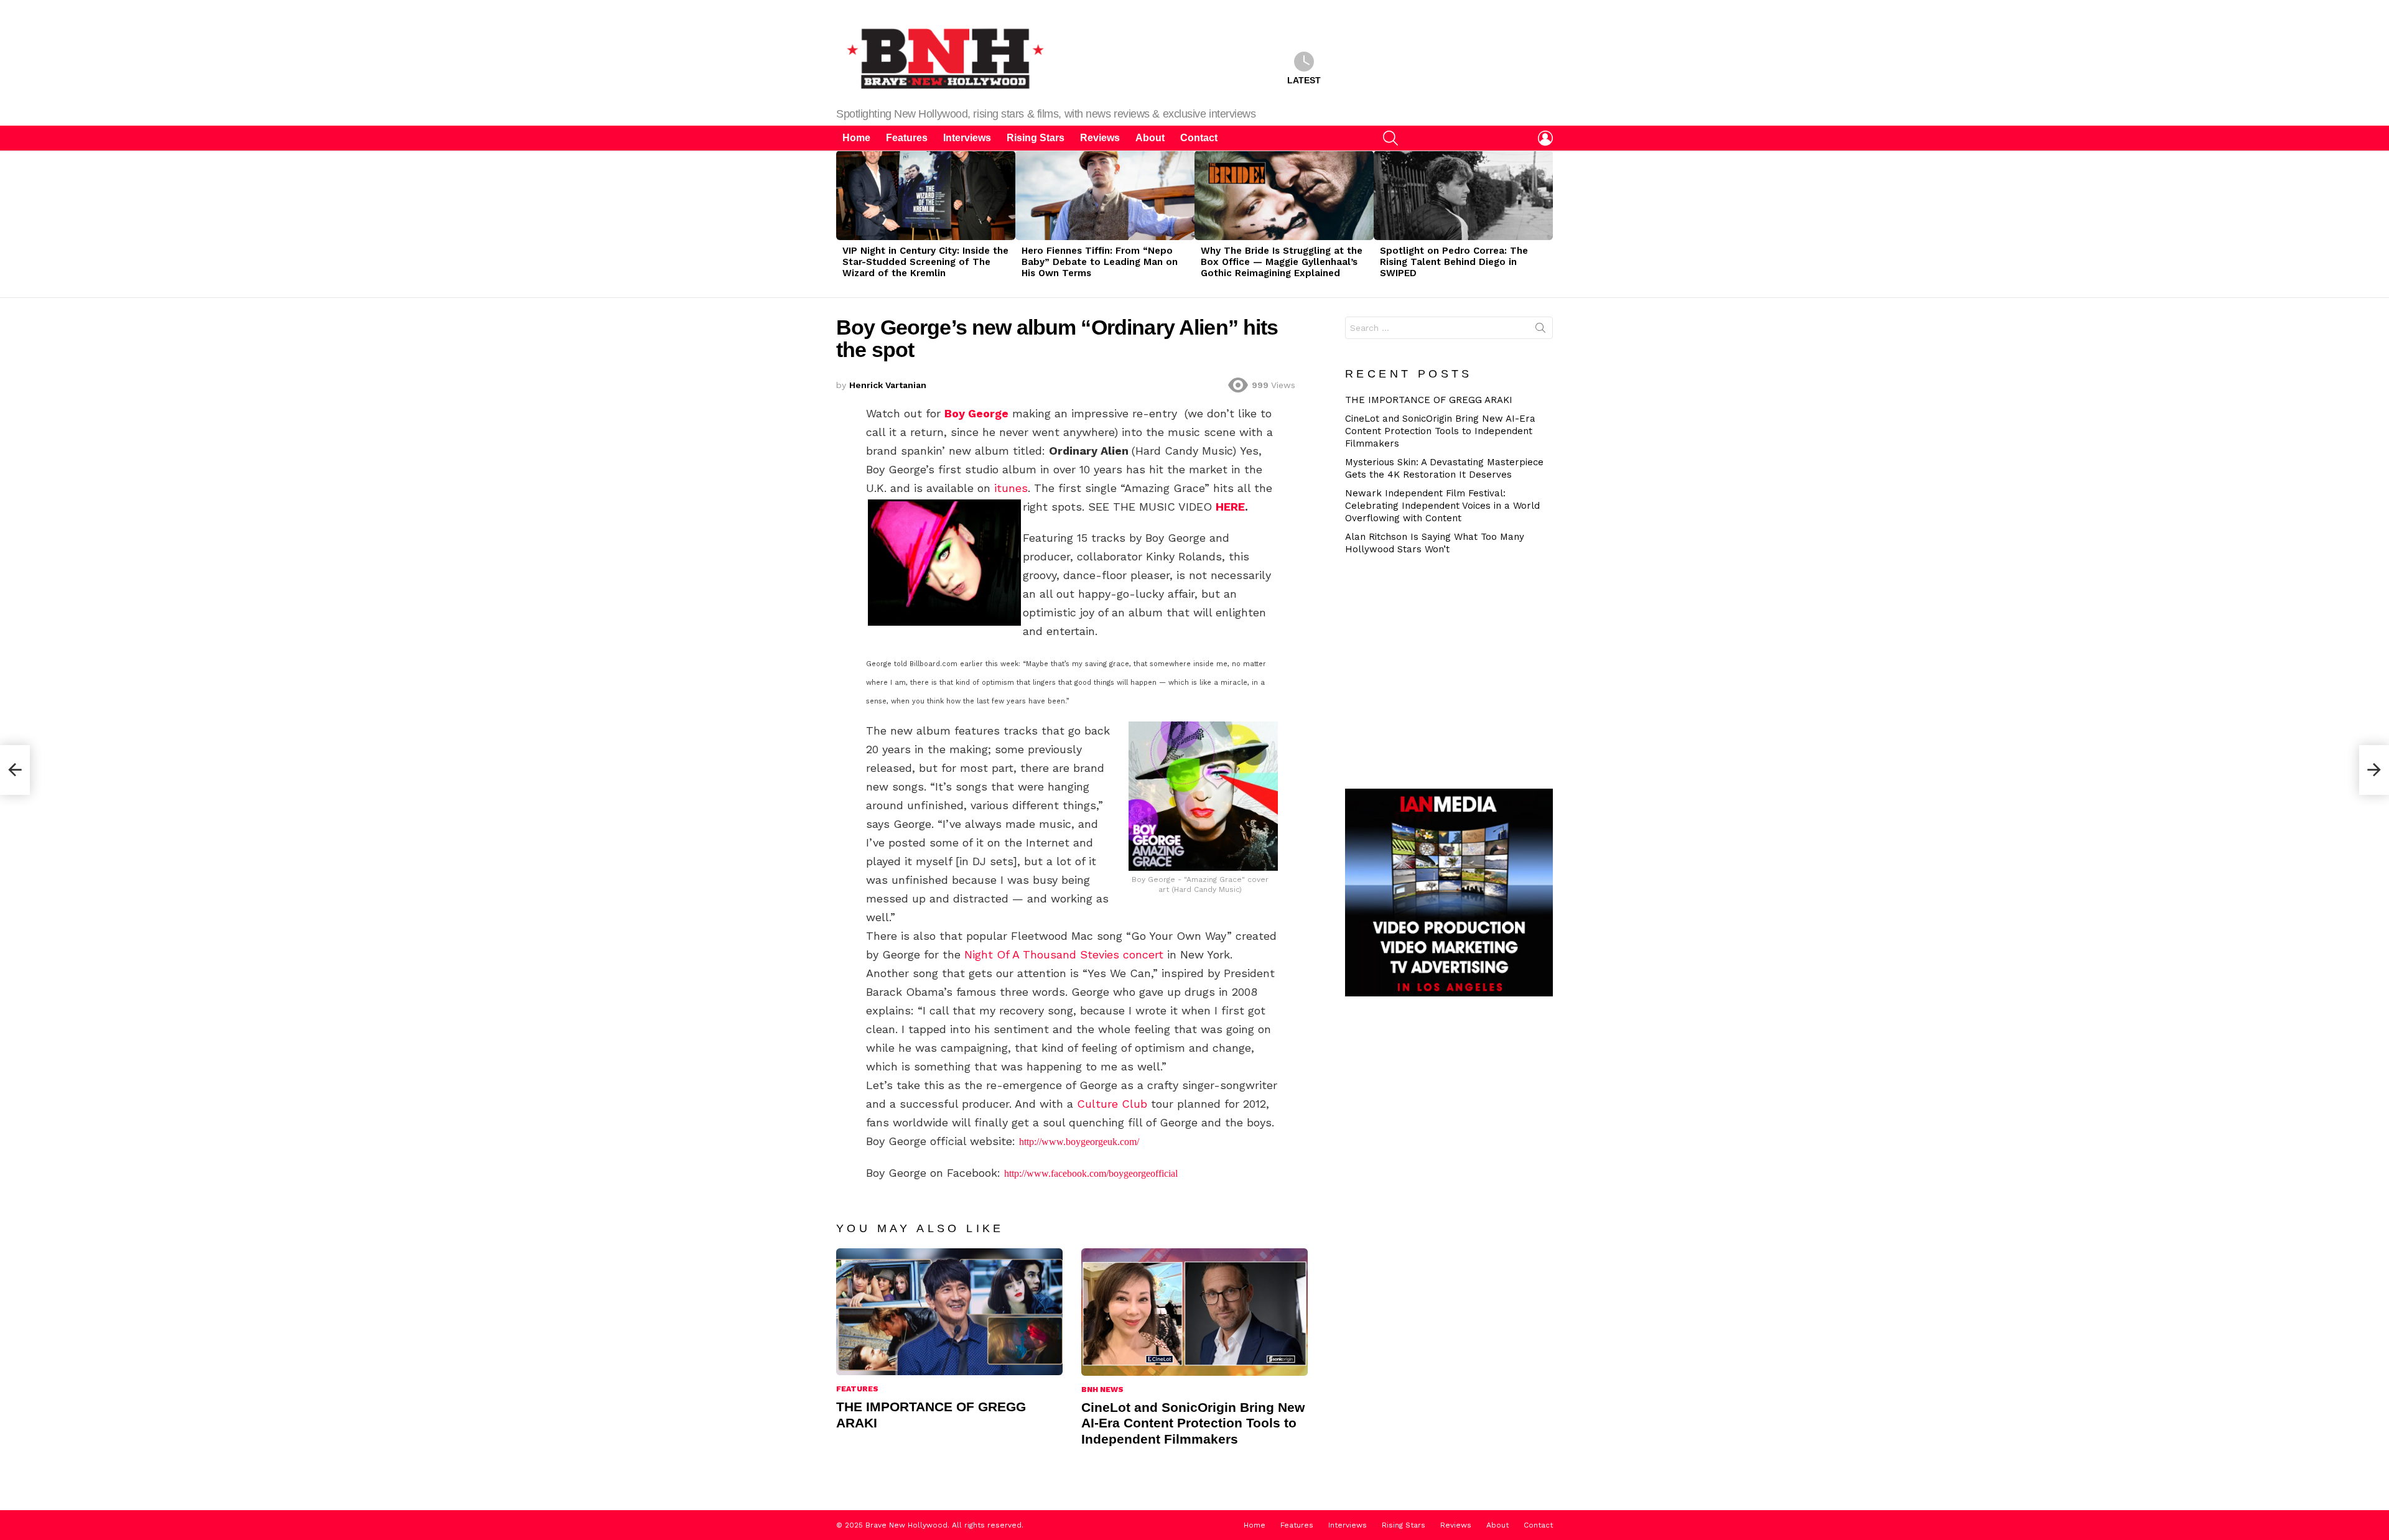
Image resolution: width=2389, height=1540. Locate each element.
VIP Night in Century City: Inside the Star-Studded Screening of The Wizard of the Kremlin (925, 262)
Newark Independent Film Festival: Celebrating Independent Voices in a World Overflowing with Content (1442, 506)
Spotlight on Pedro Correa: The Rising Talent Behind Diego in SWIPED (1454, 262)
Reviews (1100, 138)
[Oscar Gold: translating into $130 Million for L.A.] (2374, 770)
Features (907, 138)
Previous (842, 224)
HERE (1230, 507)
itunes (1011, 488)
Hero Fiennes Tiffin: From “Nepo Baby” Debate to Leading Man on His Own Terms (1100, 262)
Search (1540, 330)
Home (856, 138)
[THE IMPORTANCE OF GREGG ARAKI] (949, 1312)
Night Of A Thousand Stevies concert (1064, 954)
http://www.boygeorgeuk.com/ (1079, 1142)
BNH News (1102, 1389)
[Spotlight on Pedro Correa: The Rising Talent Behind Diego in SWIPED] (1463, 195)
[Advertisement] (1454, 670)
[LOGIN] (1545, 138)
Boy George (976, 413)
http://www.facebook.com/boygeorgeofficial (1091, 1173)
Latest (1304, 80)
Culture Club (1114, 1104)
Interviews (967, 138)
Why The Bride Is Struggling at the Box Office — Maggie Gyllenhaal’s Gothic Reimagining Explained (1282, 262)
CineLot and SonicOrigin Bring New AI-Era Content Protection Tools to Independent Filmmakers (1193, 1423)
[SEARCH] (1390, 138)
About (1150, 138)
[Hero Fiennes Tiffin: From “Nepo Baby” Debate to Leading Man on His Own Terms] (1105, 195)
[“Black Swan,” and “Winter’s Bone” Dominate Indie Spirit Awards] (15, 770)
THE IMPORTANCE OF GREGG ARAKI (1429, 400)
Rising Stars (1036, 138)
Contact (1199, 138)
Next (1547, 224)
